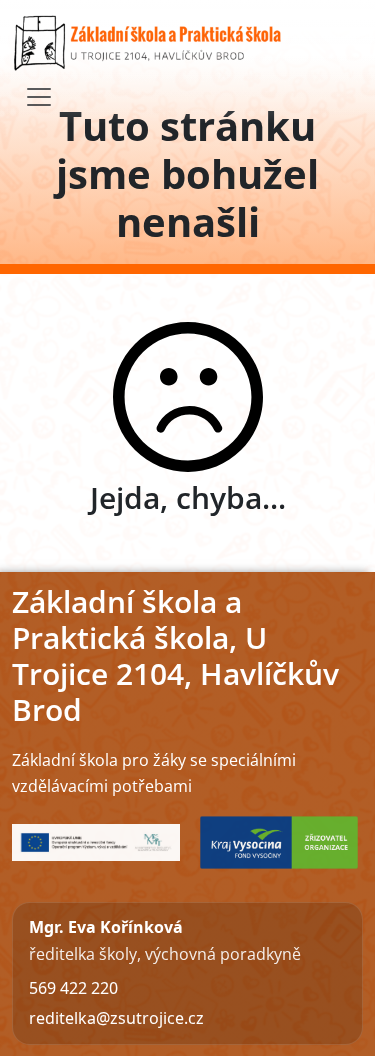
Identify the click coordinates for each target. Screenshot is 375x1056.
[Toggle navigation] (39, 97)
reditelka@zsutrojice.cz (116, 1018)
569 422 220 (73, 988)
